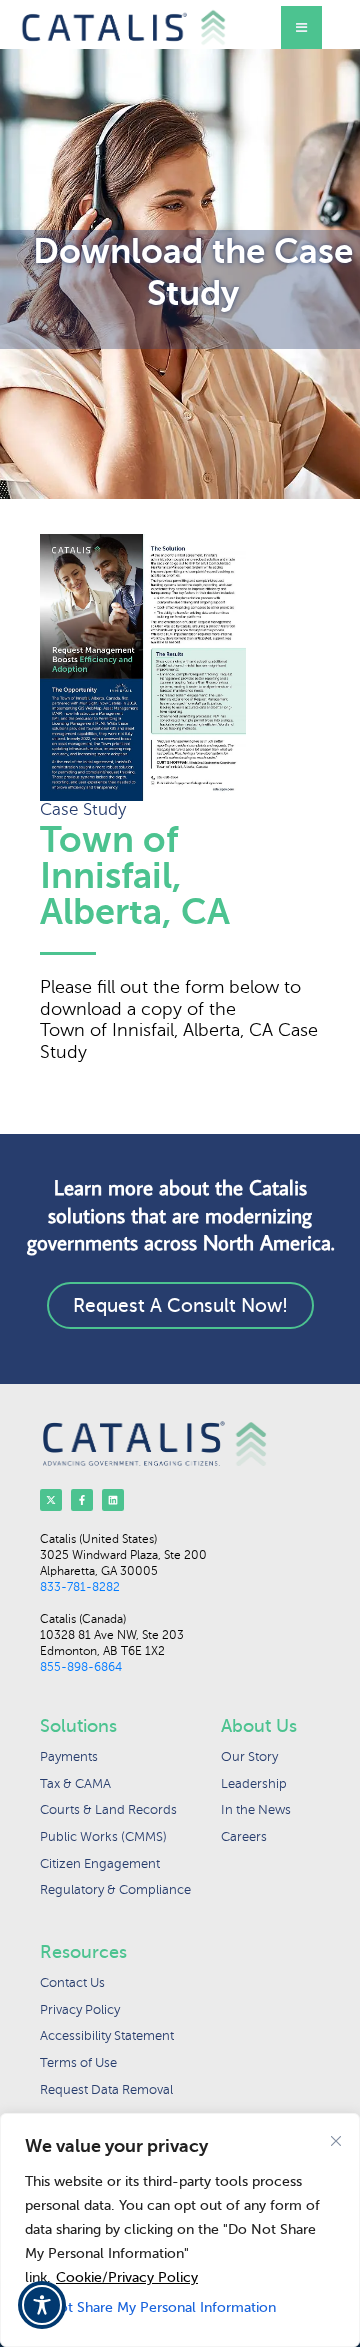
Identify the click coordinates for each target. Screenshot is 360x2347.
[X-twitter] (51, 1500)
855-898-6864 (81, 1667)
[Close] (336, 2141)
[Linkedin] (113, 1500)
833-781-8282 (80, 1587)
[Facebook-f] (82, 1500)
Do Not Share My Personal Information (150, 2307)
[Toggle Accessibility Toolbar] (42, 2305)
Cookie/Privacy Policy (127, 2277)
